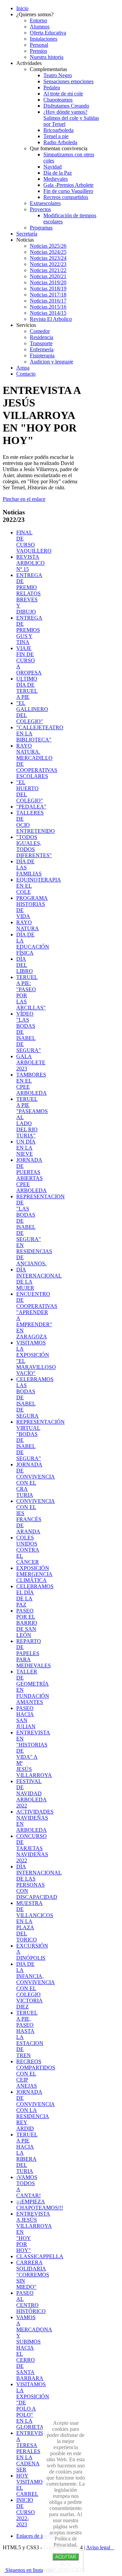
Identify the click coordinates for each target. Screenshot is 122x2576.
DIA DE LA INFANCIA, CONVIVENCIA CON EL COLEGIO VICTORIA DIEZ (36, 1985)
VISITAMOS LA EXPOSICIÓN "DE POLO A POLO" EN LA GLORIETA (33, 2406)
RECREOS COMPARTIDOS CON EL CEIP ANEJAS (36, 2074)
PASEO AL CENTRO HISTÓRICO (31, 2302)
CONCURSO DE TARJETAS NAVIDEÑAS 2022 (32, 1848)
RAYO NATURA (28, 925)
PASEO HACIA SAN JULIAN (26, 1717)
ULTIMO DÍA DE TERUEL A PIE (27, 688)
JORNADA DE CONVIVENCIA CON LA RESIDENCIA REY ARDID (36, 2110)
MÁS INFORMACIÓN (66, 2566)
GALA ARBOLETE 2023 (31, 1062)
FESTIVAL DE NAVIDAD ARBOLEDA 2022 (32, 1793)
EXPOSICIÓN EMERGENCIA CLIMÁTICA (34, 1574)
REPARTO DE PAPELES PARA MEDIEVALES (34, 1653)
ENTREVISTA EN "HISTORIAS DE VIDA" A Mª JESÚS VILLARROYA (34, 1754)
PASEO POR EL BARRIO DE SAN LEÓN (27, 1623)
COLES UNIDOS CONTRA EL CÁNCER (28, 1550)
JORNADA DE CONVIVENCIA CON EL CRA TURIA (36, 1480)
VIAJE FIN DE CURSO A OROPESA (29, 660)
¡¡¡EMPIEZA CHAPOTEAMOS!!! (40, 2205)
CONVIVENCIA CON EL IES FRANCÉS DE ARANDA (36, 1516)
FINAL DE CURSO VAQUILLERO (34, 542)
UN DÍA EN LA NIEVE (26, 1148)
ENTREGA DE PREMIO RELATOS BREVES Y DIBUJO (29, 593)
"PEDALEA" (31, 807)
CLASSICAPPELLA (40, 2256)
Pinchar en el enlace (24, 499)
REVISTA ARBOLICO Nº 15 (30, 563)
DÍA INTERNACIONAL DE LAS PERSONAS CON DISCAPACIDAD (39, 1882)
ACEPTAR (66, 2557)
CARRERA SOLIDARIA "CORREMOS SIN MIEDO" (33, 2275)
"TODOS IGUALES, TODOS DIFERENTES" (34, 846)
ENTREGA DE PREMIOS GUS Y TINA (29, 630)
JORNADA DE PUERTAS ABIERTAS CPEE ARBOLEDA (32, 1175)
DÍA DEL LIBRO (25, 965)
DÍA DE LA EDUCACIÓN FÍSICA (33, 944)
